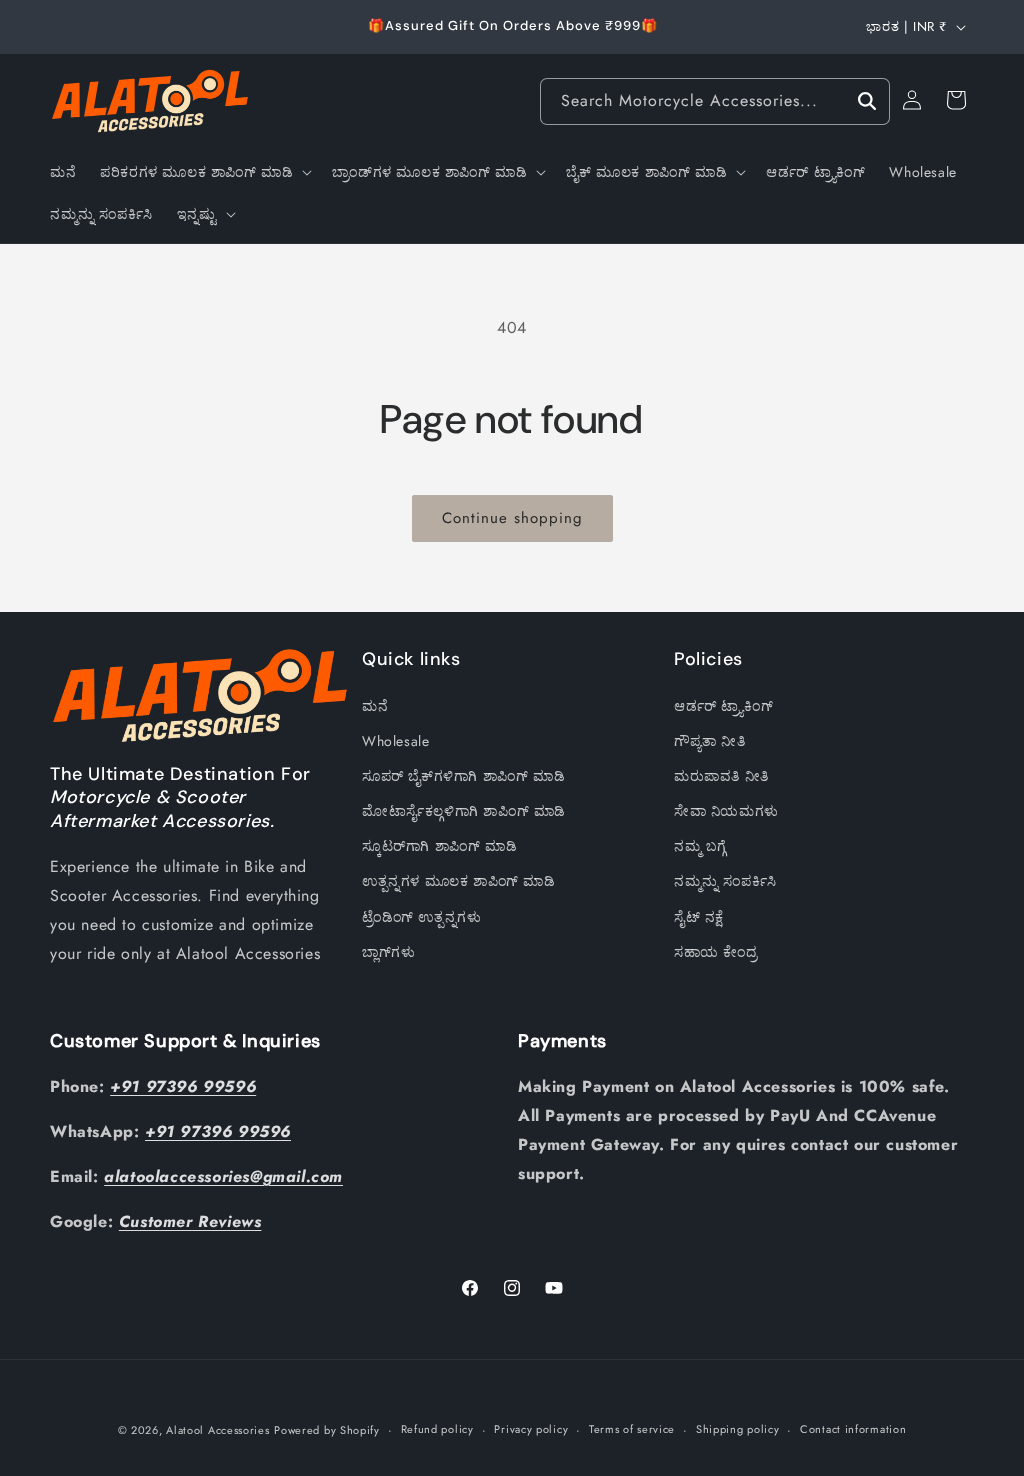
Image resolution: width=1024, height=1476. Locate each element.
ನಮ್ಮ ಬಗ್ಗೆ (700, 846)
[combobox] (715, 101)
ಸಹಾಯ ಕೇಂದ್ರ (716, 952)
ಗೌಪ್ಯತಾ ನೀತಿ (710, 741)
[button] (204, 172)
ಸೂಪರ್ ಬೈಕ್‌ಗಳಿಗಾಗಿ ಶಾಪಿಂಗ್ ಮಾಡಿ (463, 776)
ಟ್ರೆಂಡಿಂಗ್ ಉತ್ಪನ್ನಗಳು (421, 917)
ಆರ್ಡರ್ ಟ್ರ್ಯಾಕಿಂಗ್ (723, 706)
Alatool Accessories (217, 1430)
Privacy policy (531, 1429)
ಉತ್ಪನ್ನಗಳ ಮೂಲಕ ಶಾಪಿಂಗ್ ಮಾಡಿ (459, 881)
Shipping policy (738, 1429)
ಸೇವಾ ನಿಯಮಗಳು (726, 811)
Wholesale (395, 741)
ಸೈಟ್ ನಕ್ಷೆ (699, 917)
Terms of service (632, 1429)
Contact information (853, 1429)
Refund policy (437, 1429)
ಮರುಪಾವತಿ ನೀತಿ (721, 776)
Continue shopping (512, 518)
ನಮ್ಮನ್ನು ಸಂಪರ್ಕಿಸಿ (725, 881)
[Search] (867, 101)
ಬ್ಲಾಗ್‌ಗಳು (388, 952)
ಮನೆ (375, 706)
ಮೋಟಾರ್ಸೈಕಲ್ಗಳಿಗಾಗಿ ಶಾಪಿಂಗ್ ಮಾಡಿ (464, 811)
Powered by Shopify (327, 1430)
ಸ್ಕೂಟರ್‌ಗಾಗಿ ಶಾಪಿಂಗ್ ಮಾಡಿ (439, 846)
